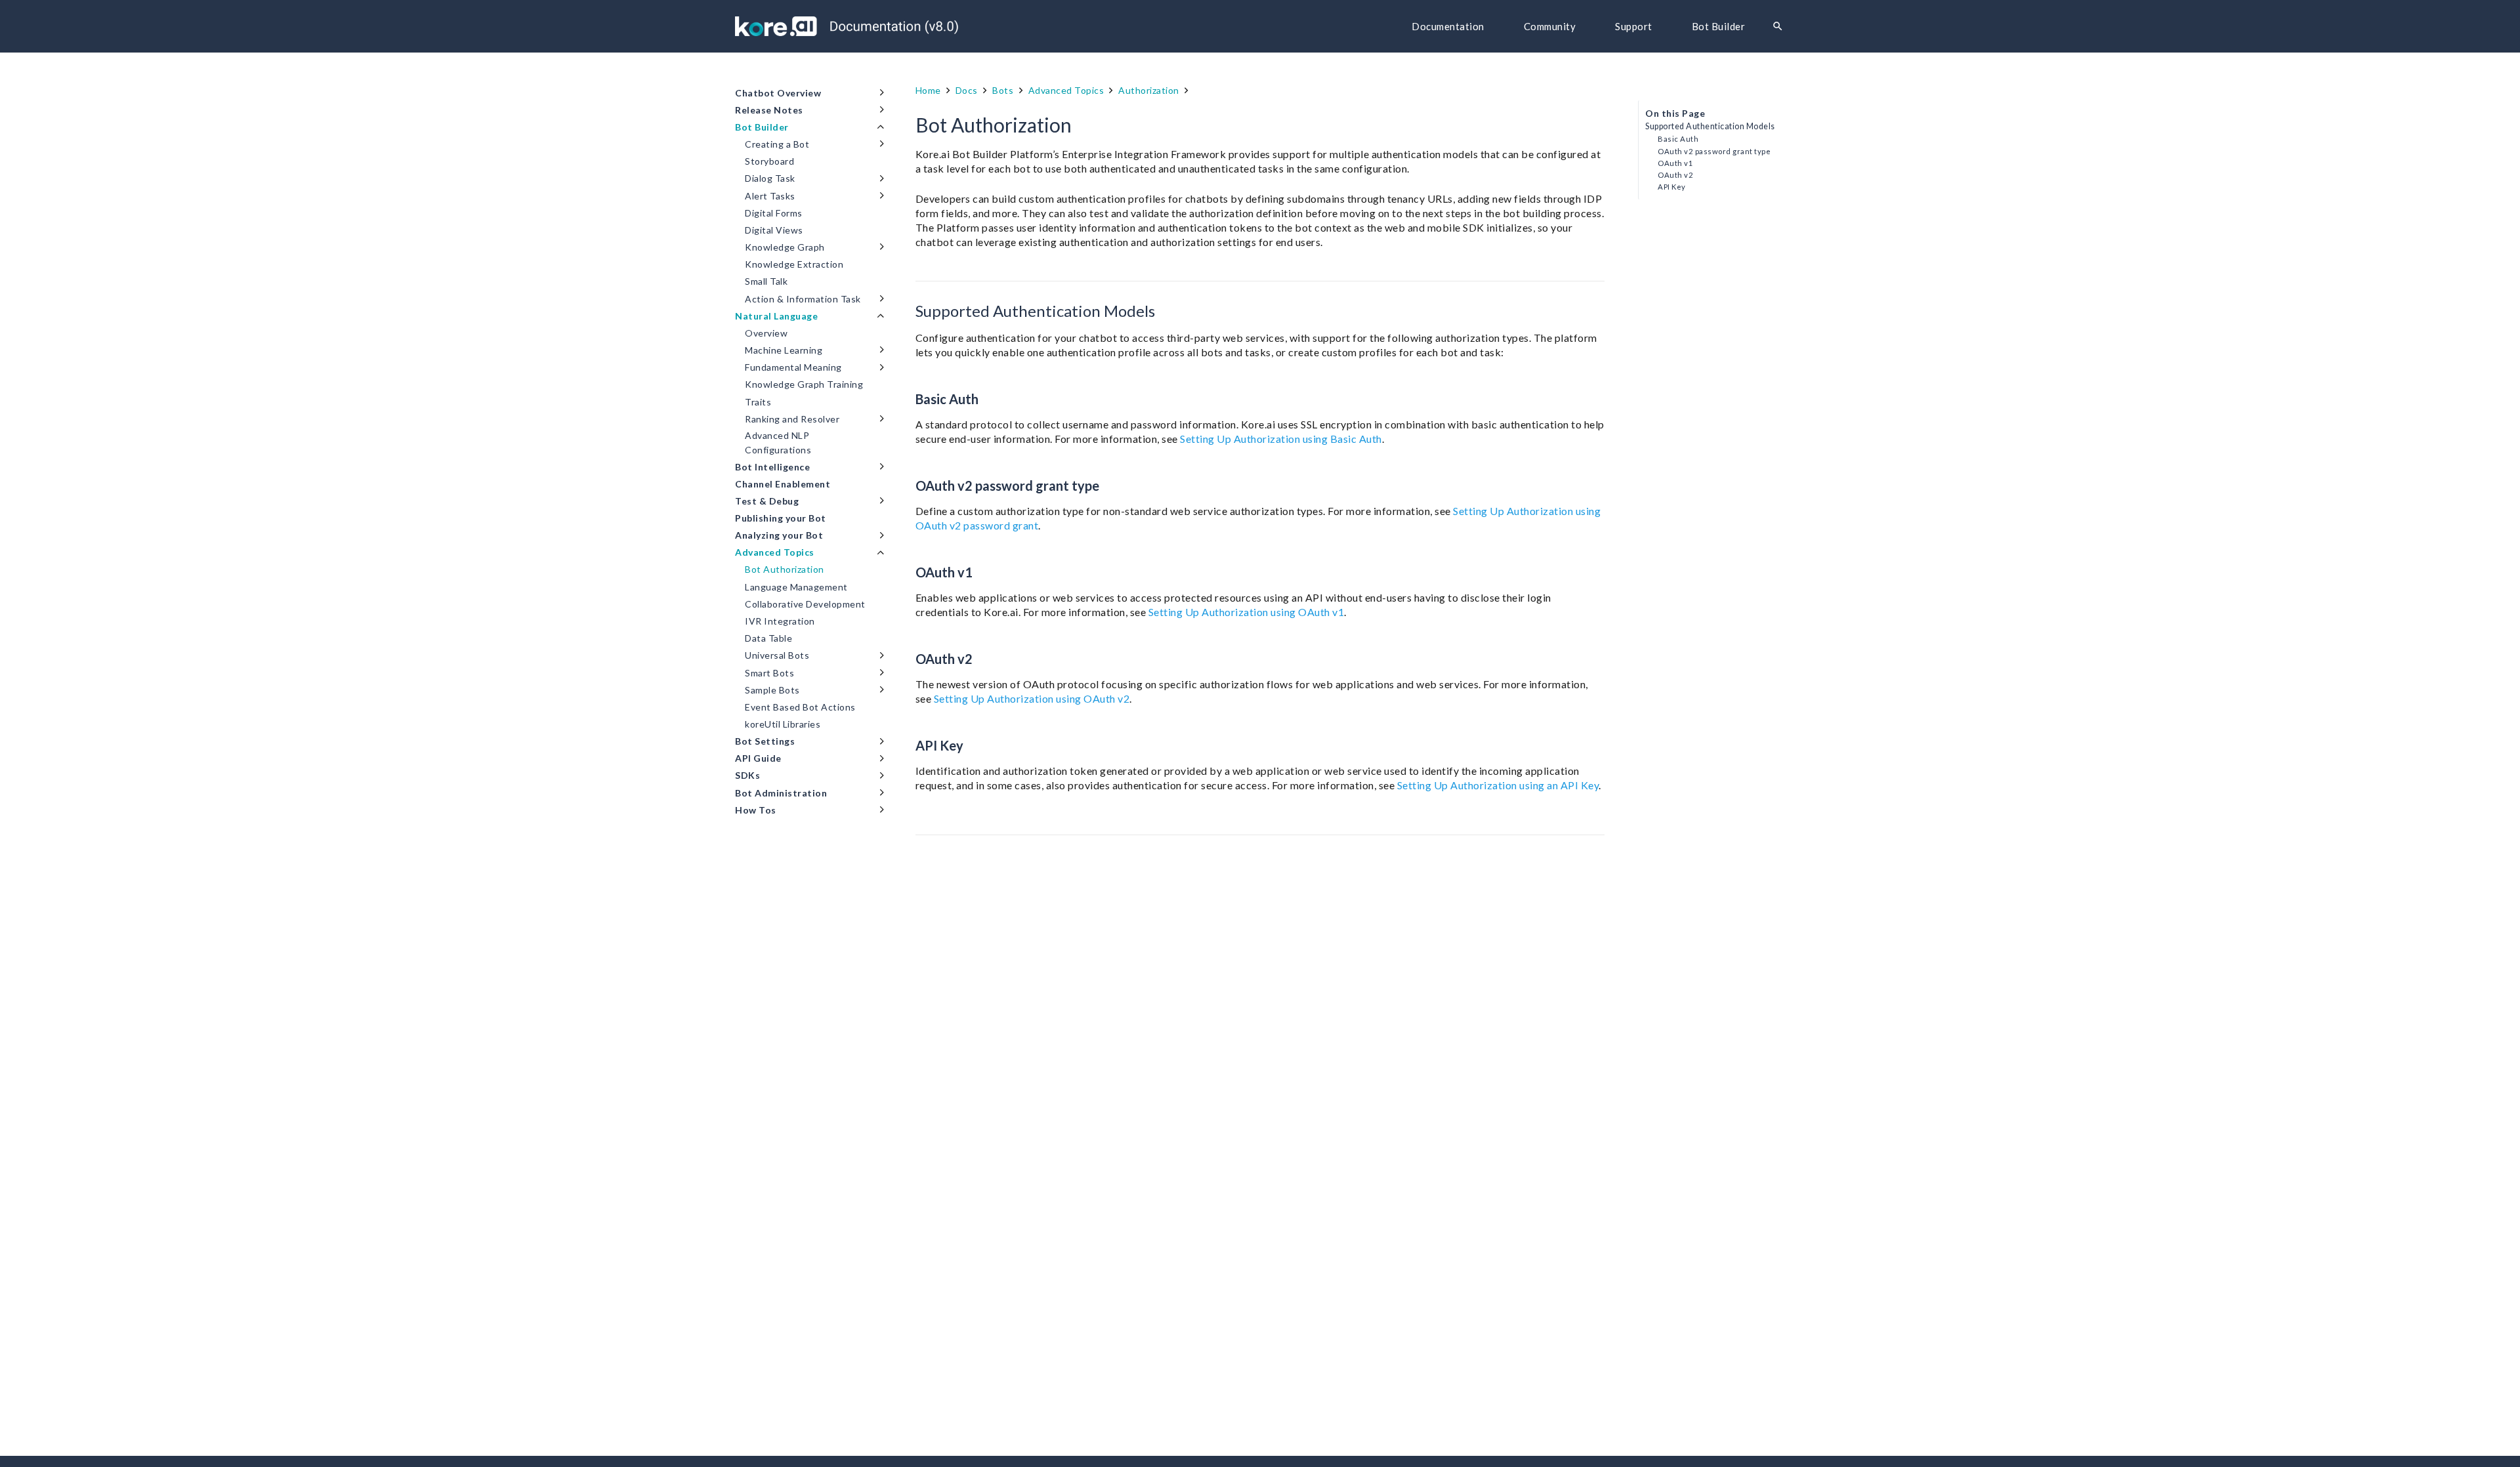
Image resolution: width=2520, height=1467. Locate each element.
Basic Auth (1678, 139)
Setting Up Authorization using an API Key (1498, 785)
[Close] (1797, 27)
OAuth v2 (1675, 175)
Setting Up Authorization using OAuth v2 (1032, 698)
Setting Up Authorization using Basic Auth (1281, 439)
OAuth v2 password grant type (1714, 151)
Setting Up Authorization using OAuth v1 (1247, 612)
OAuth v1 (1675, 163)
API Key (1672, 187)
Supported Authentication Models (1710, 126)
